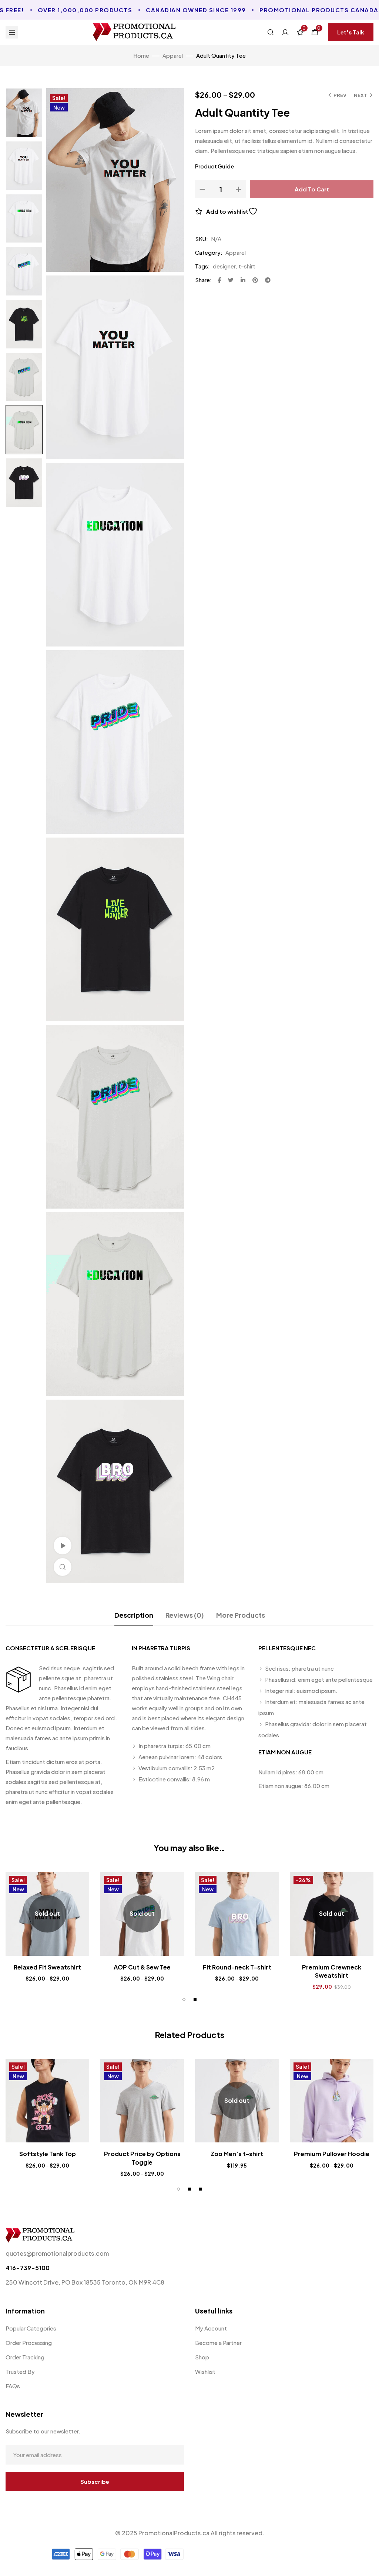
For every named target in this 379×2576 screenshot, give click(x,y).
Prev (340, 95)
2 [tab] (195, 1999)
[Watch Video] (63, 1546)
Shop (202, 2357)
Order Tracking (25, 2357)
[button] (351, 32)
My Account (211, 2328)
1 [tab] (184, 1999)
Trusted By (20, 2371)
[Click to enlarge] (63, 1567)
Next (360, 95)
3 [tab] (201, 2189)
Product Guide (214, 166)
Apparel (173, 55)
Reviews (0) (185, 1615)
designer (224, 266)
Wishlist (205, 2371)
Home (141, 55)
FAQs (13, 2386)
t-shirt (247, 266)
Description (134, 1615)
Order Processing (29, 2343)
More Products (241, 1615)
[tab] (134, 1615)
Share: (203, 280)
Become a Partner (218, 2343)
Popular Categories (31, 2328)
